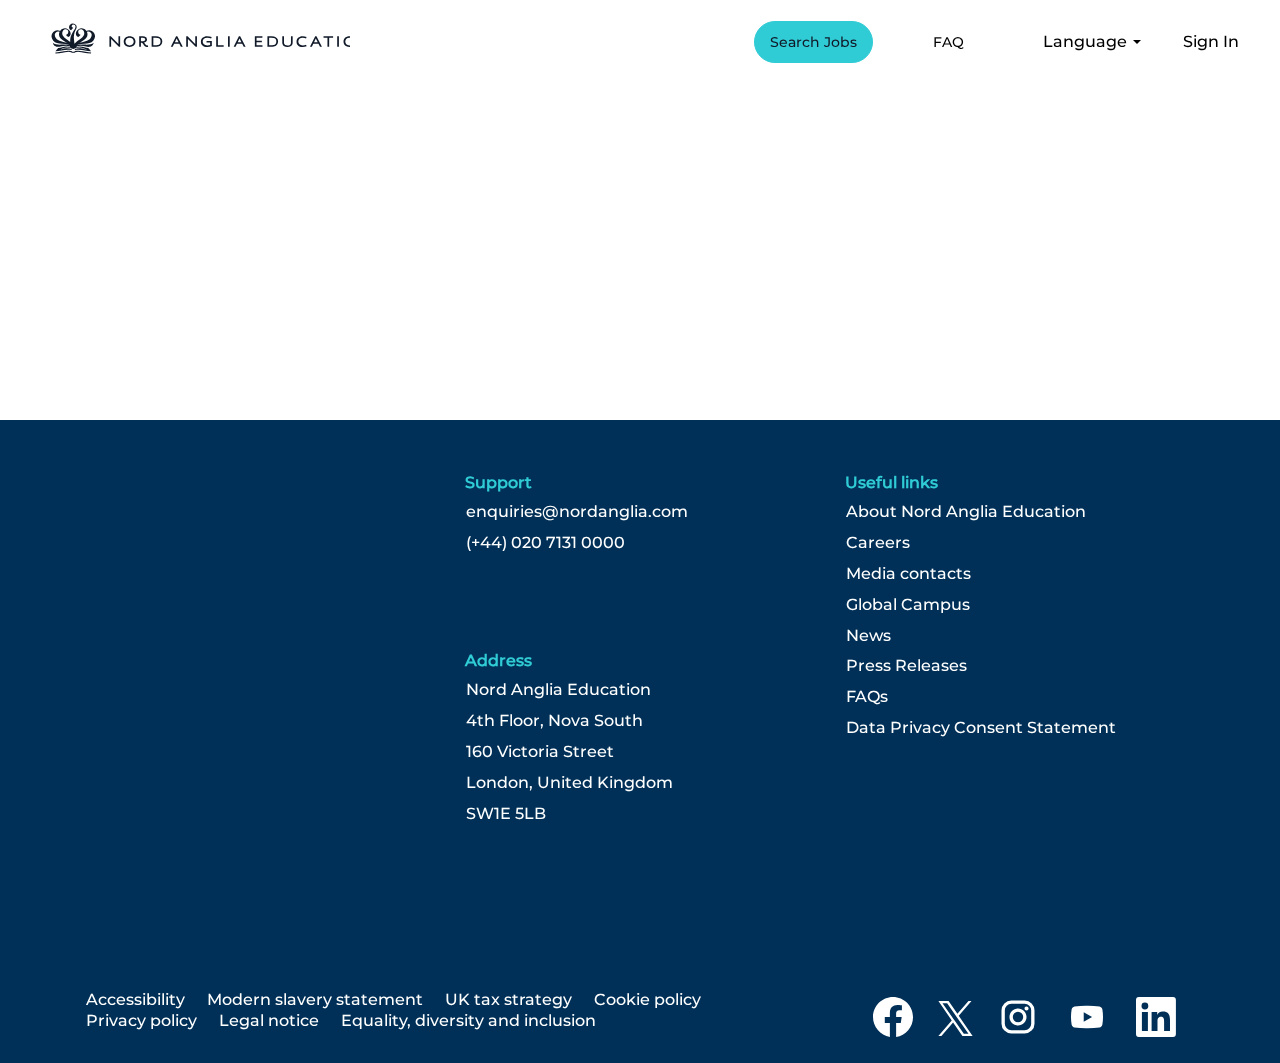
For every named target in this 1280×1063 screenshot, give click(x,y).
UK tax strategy (508, 999)
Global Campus (908, 605)
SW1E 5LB (506, 814)
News (868, 636)
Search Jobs (813, 42)
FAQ (948, 42)
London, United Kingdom (569, 783)
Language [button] (1087, 41)
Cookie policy (647, 999)
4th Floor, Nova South (554, 721)
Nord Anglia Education (558, 690)
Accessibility (135, 999)
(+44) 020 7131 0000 (545, 543)
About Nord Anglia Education (966, 512)
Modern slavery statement (315, 999)
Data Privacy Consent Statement (981, 728)
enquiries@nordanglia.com (577, 512)
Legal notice (269, 1020)
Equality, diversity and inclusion (468, 1020)
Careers (878, 543)
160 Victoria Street (540, 752)
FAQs (867, 697)
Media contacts (908, 574)
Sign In (1211, 41)
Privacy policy (141, 1020)
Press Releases (906, 666)
